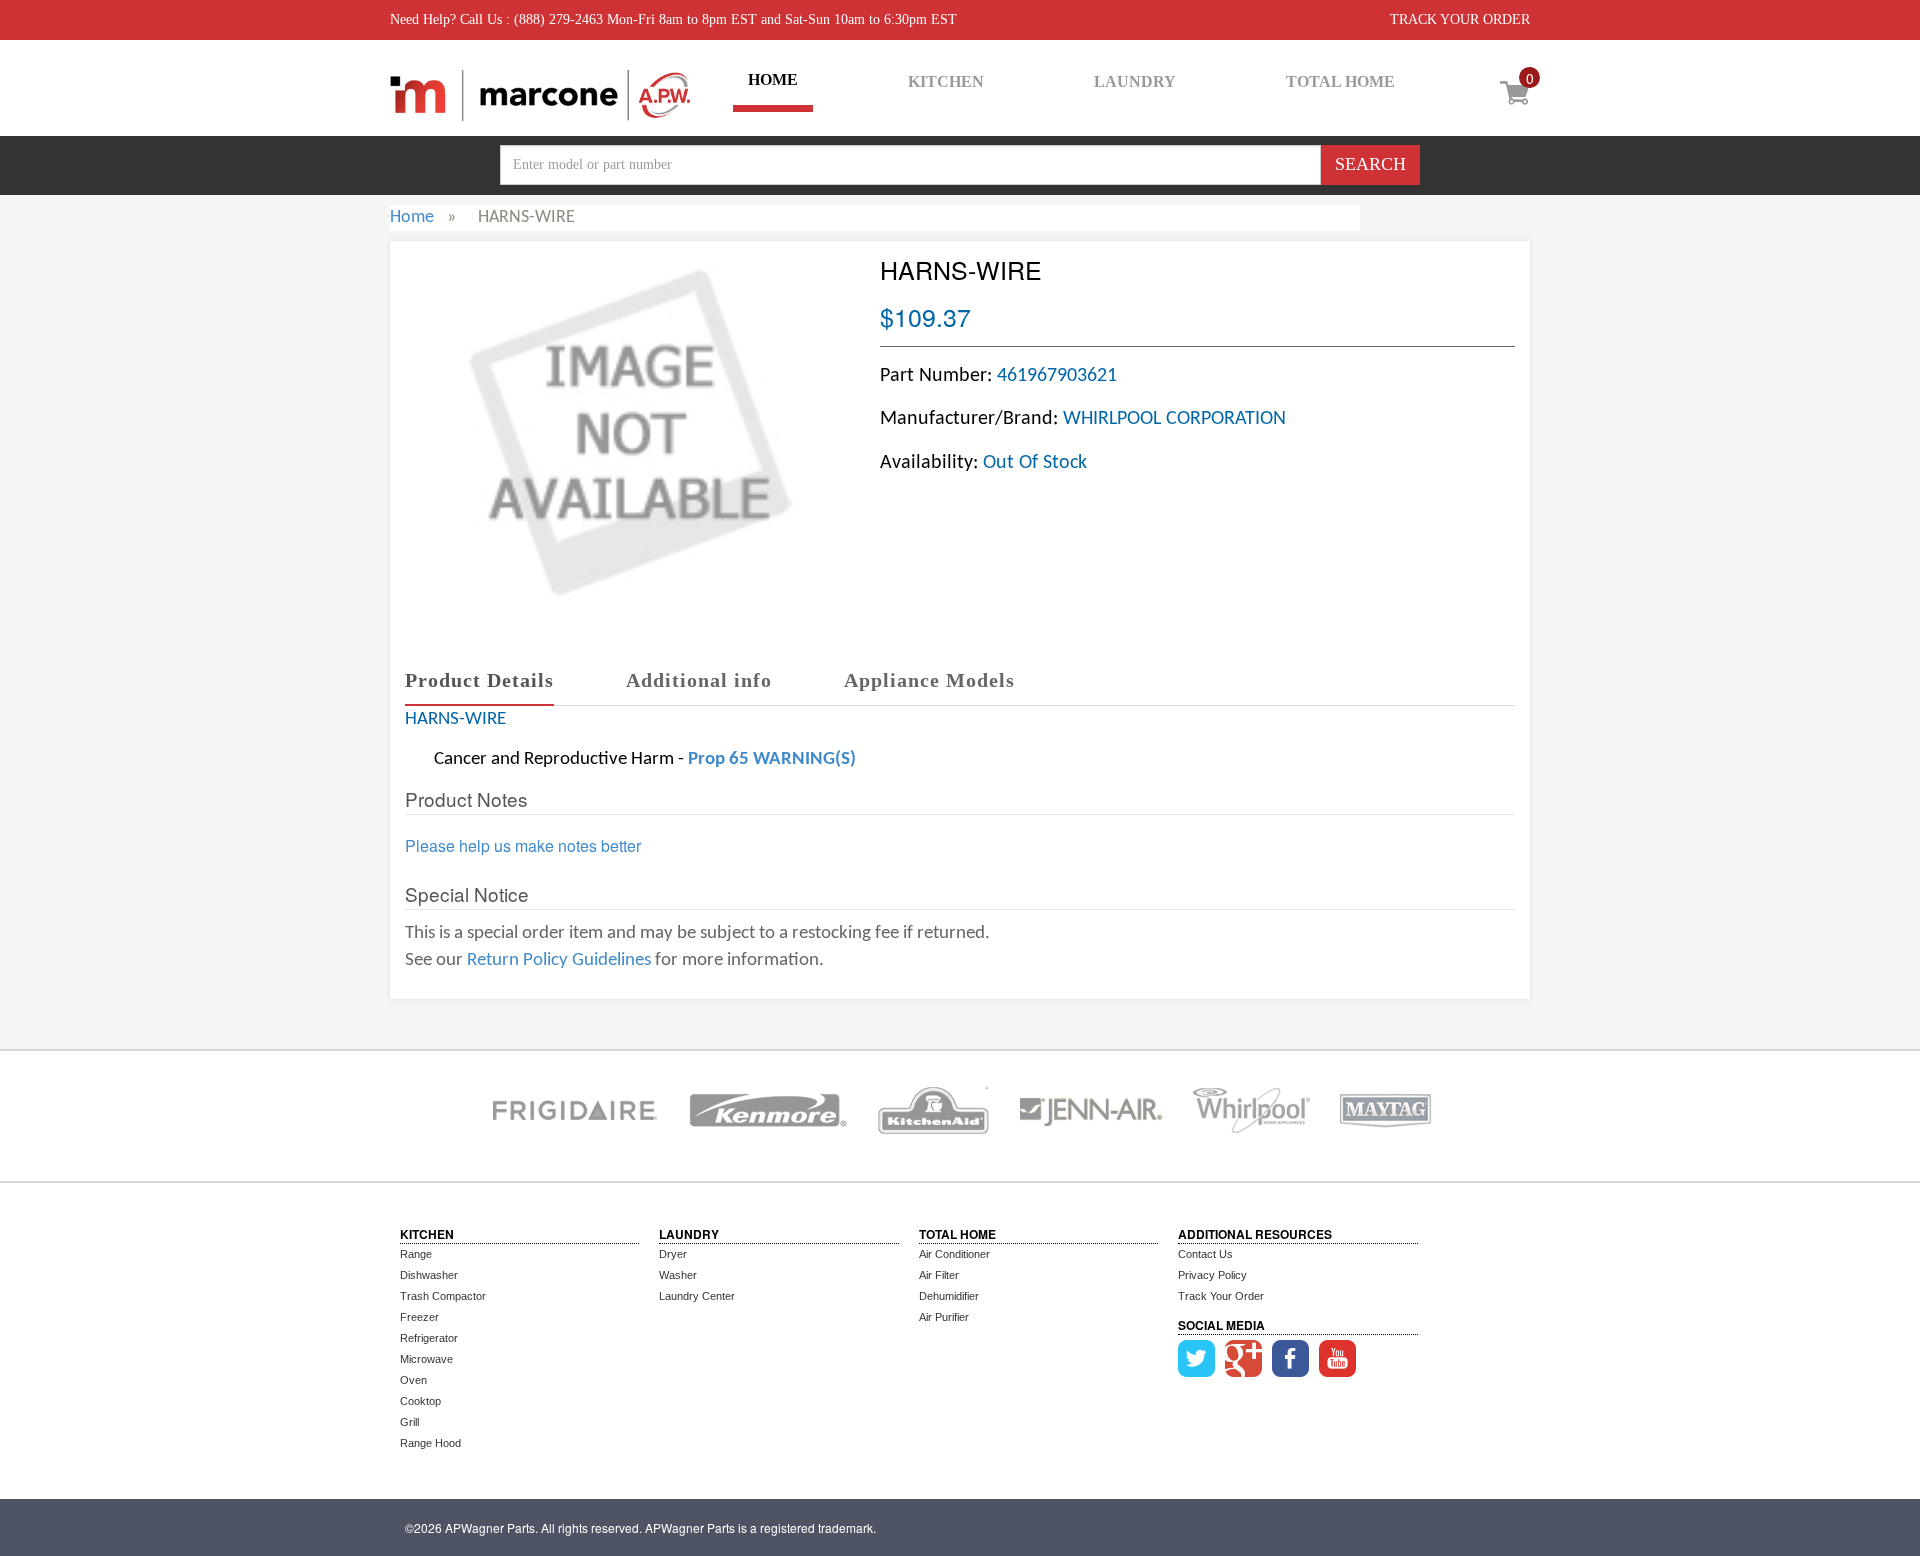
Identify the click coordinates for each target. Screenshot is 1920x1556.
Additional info (699, 680)
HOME (773, 79)
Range (416, 1254)
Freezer (419, 1317)
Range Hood (430, 1443)
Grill (409, 1422)
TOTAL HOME (1340, 81)
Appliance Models (929, 680)
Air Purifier (944, 1317)
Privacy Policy (1212, 1275)
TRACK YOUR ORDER (1460, 19)
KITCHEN (946, 81)
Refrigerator (429, 1338)
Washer (678, 1275)
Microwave (426, 1359)
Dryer (673, 1254)
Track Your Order (1221, 1296)
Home (412, 217)
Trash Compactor (443, 1296)
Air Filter (939, 1275)
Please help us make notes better (523, 846)
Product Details (479, 680)
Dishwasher (429, 1275)
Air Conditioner (954, 1254)
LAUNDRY (1135, 81)
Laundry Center (697, 1296)
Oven (413, 1380)
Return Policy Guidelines (559, 960)
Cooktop (420, 1401)
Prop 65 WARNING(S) (772, 759)
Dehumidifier (949, 1296)
